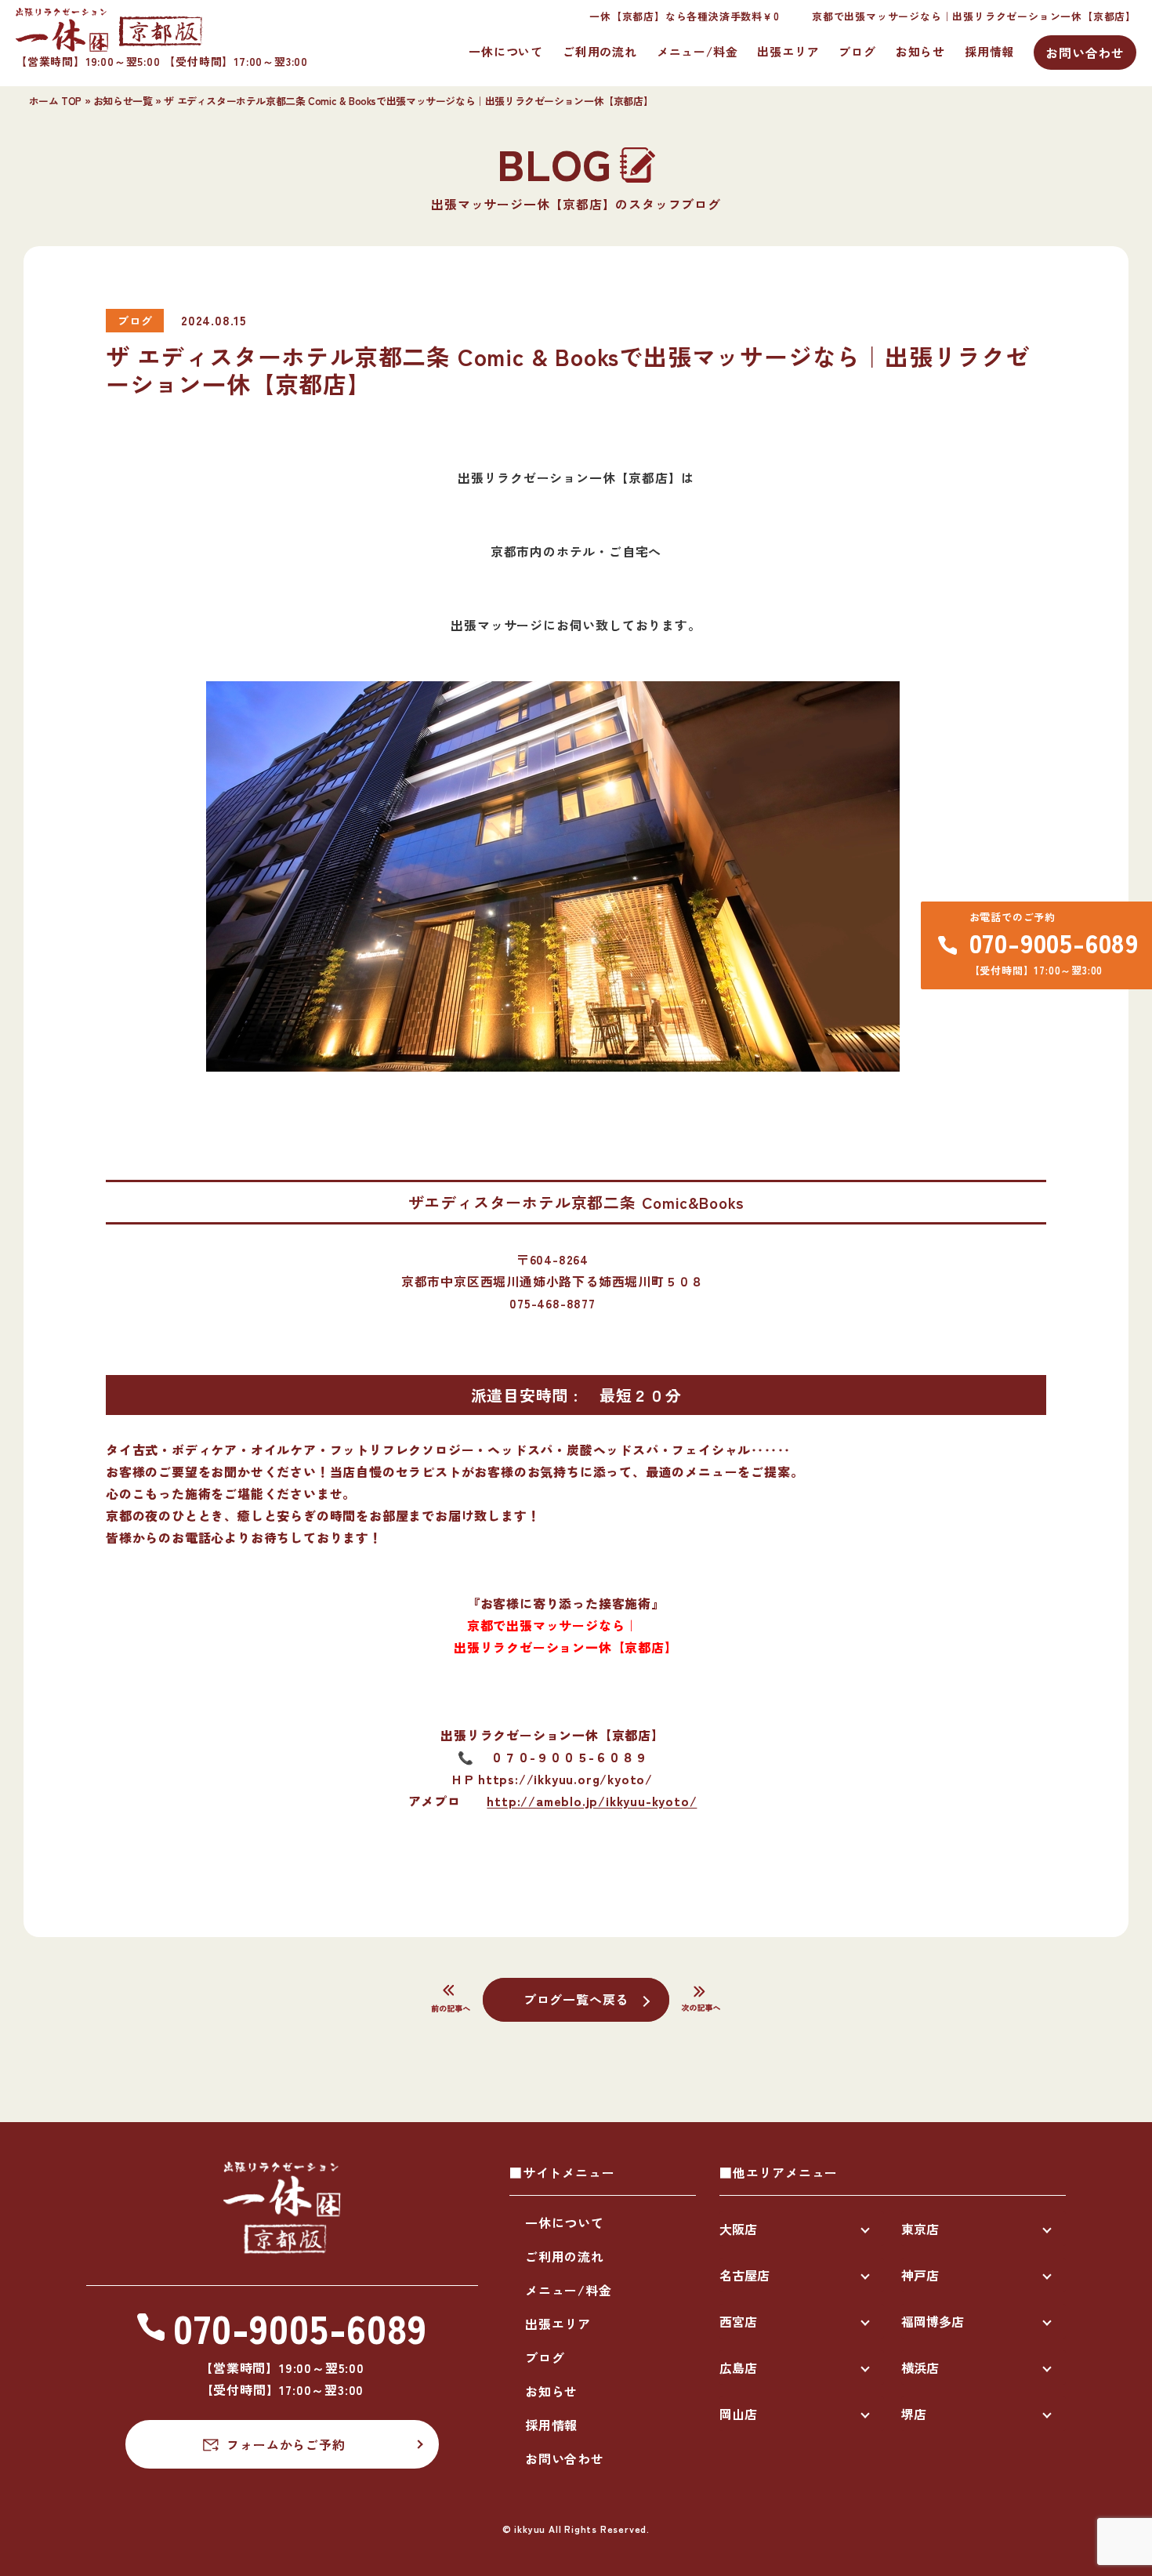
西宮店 (738, 2321)
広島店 (738, 2367)
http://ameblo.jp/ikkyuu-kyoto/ (592, 1801)
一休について (506, 51)
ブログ (857, 51)
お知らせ (920, 51)
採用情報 (989, 51)
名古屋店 (744, 2275)
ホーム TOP (55, 101)
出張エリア (788, 51)
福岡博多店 (933, 2321)
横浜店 (920, 2367)
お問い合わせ (1085, 53)
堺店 (914, 2414)
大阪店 (738, 2229)
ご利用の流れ (600, 51)
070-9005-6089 (1054, 942)
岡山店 (738, 2414)
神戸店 (920, 2275)
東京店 (920, 2229)
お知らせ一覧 (123, 101)
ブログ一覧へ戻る (576, 1999)
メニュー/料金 (697, 51)
